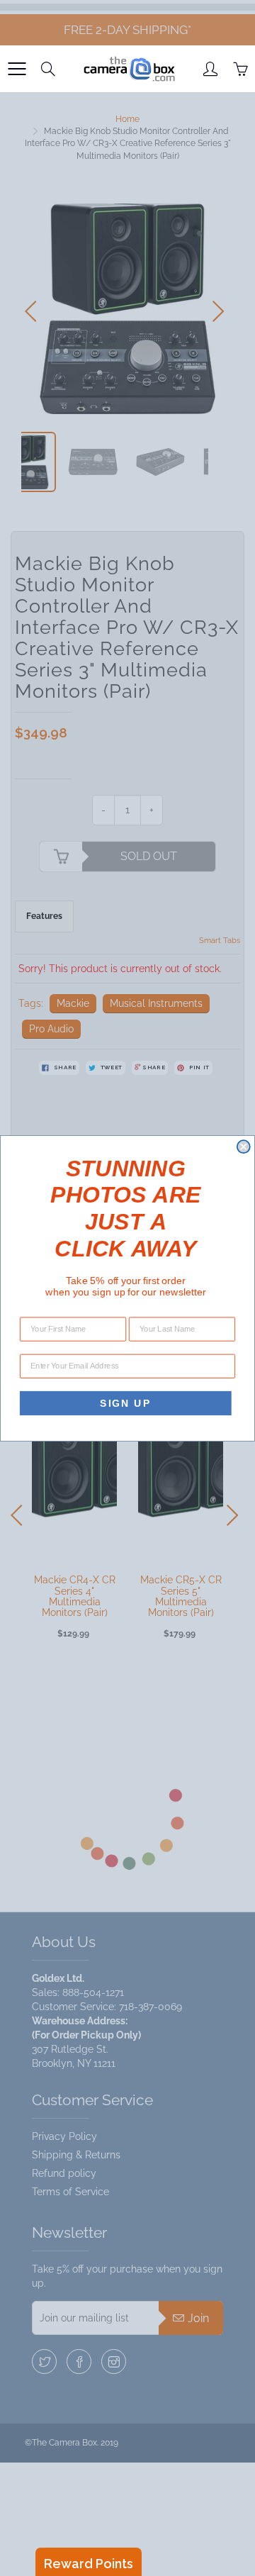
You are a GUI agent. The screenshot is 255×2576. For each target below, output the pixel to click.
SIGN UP (125, 1402)
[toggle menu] (17, 69)
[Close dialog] (244, 1147)
